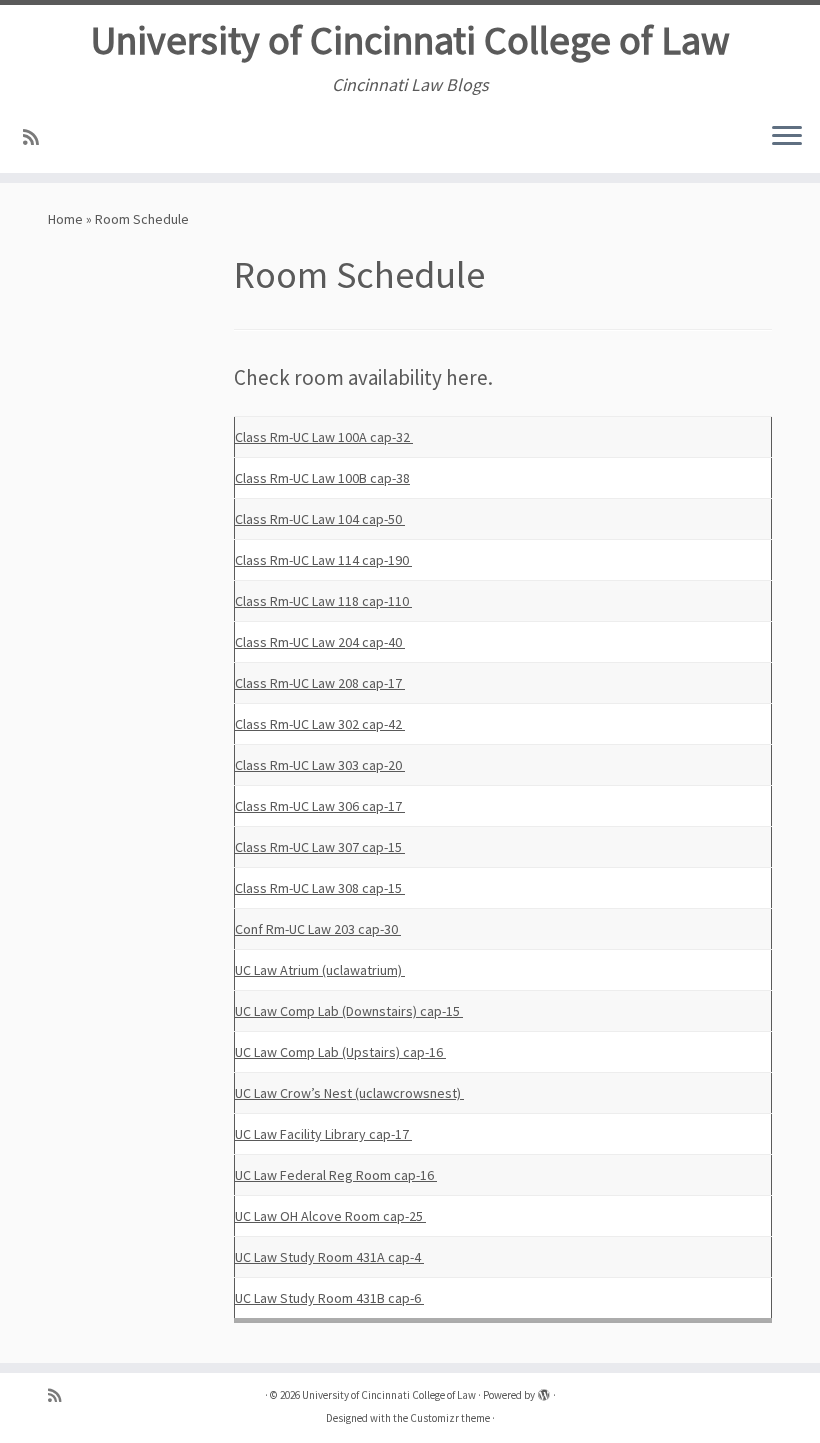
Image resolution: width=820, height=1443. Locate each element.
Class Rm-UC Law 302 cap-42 (320, 724)
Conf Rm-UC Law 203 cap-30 (318, 929)
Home (65, 219)
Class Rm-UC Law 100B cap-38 (322, 478)
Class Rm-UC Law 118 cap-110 (323, 601)
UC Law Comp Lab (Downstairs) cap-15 (349, 1011)
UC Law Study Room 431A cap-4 (329, 1257)
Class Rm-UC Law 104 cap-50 (320, 519)
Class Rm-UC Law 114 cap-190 (323, 560)
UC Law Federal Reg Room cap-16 (336, 1175)
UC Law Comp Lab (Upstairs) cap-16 (340, 1052)
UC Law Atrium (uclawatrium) (320, 970)
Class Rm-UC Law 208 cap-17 (320, 683)
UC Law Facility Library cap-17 (323, 1134)
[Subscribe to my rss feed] (37, 137)
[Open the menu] (787, 137)
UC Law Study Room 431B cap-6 (329, 1298)
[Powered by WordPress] (544, 1391)
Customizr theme (450, 1418)
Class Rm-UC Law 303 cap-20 (320, 765)
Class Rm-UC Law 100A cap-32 (324, 437)
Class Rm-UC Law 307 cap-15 (320, 847)
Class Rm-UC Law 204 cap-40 (320, 642)
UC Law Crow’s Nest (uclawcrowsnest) (349, 1093)
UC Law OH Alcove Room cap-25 (330, 1216)
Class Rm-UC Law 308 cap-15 (320, 888)
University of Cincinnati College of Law (410, 40)
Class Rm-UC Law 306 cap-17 (320, 806)
